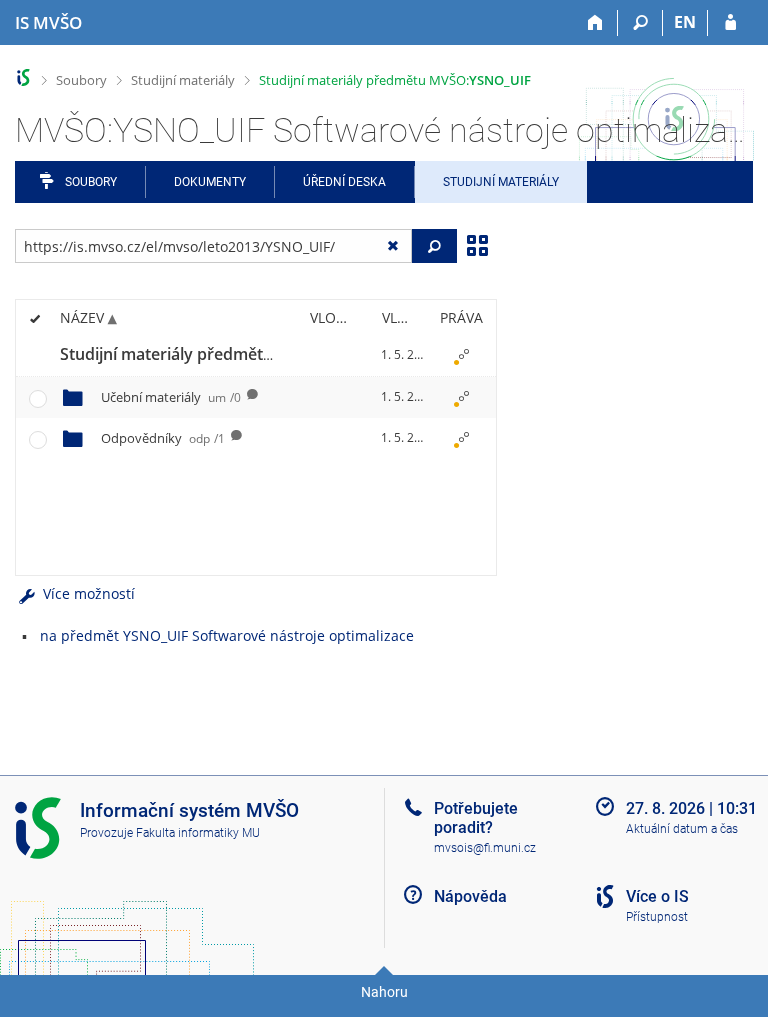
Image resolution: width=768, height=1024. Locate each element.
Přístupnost (657, 917)
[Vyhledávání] (640, 23)
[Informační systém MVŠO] (23, 77)
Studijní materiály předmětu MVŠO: (395, 80)
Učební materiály (171, 397)
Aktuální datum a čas (682, 829)
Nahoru (384, 992)
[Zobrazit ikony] (477, 244)
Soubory (81, 80)
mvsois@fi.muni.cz (485, 848)
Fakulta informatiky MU (198, 833)
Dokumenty (210, 182)
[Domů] (595, 23)
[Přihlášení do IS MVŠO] (730, 23)
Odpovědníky (163, 438)
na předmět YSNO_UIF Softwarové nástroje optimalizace (227, 635)
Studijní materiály (183, 80)
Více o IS (657, 896)
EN (685, 22)
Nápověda (470, 896)
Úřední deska (344, 182)
